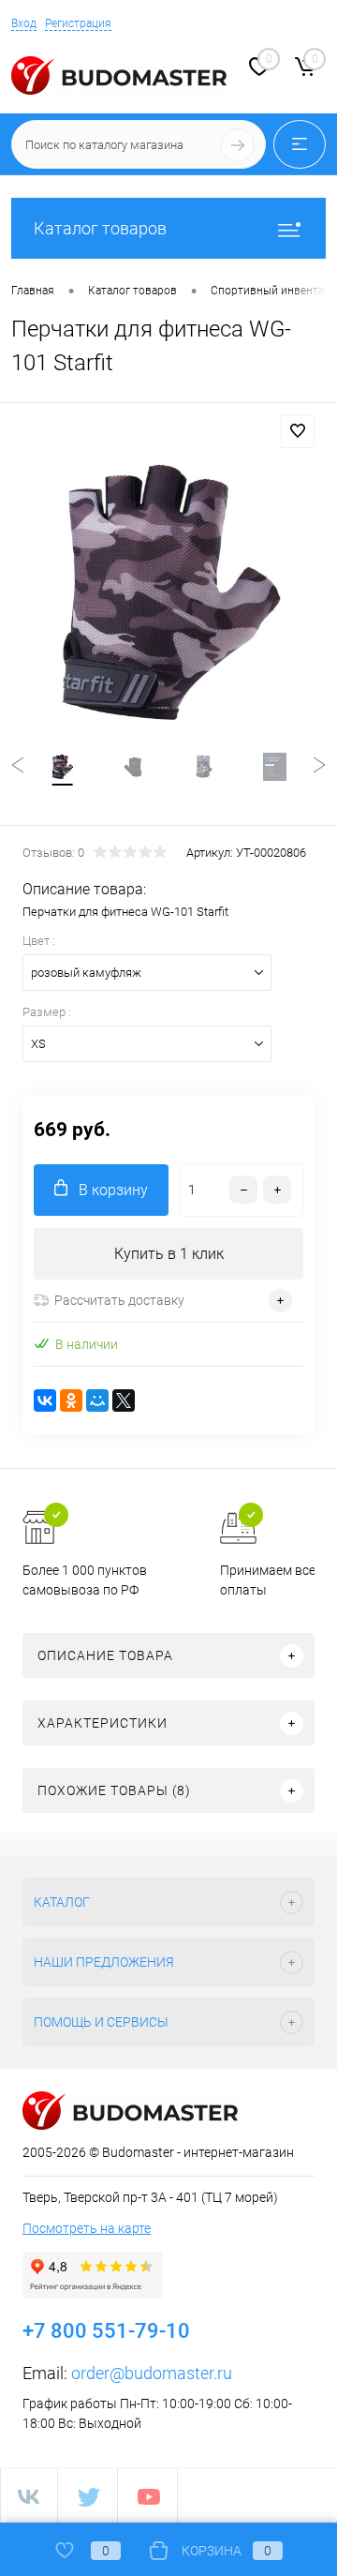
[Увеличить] (168, 594)
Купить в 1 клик (169, 1254)
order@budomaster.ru (152, 2373)
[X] (124, 1400)
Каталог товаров (100, 228)
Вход (24, 23)
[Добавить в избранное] (298, 431)
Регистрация (78, 23)
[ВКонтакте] (45, 1400)
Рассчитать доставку (119, 1300)
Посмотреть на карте (87, 2228)
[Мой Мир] (97, 1400)
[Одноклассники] (71, 1400)
